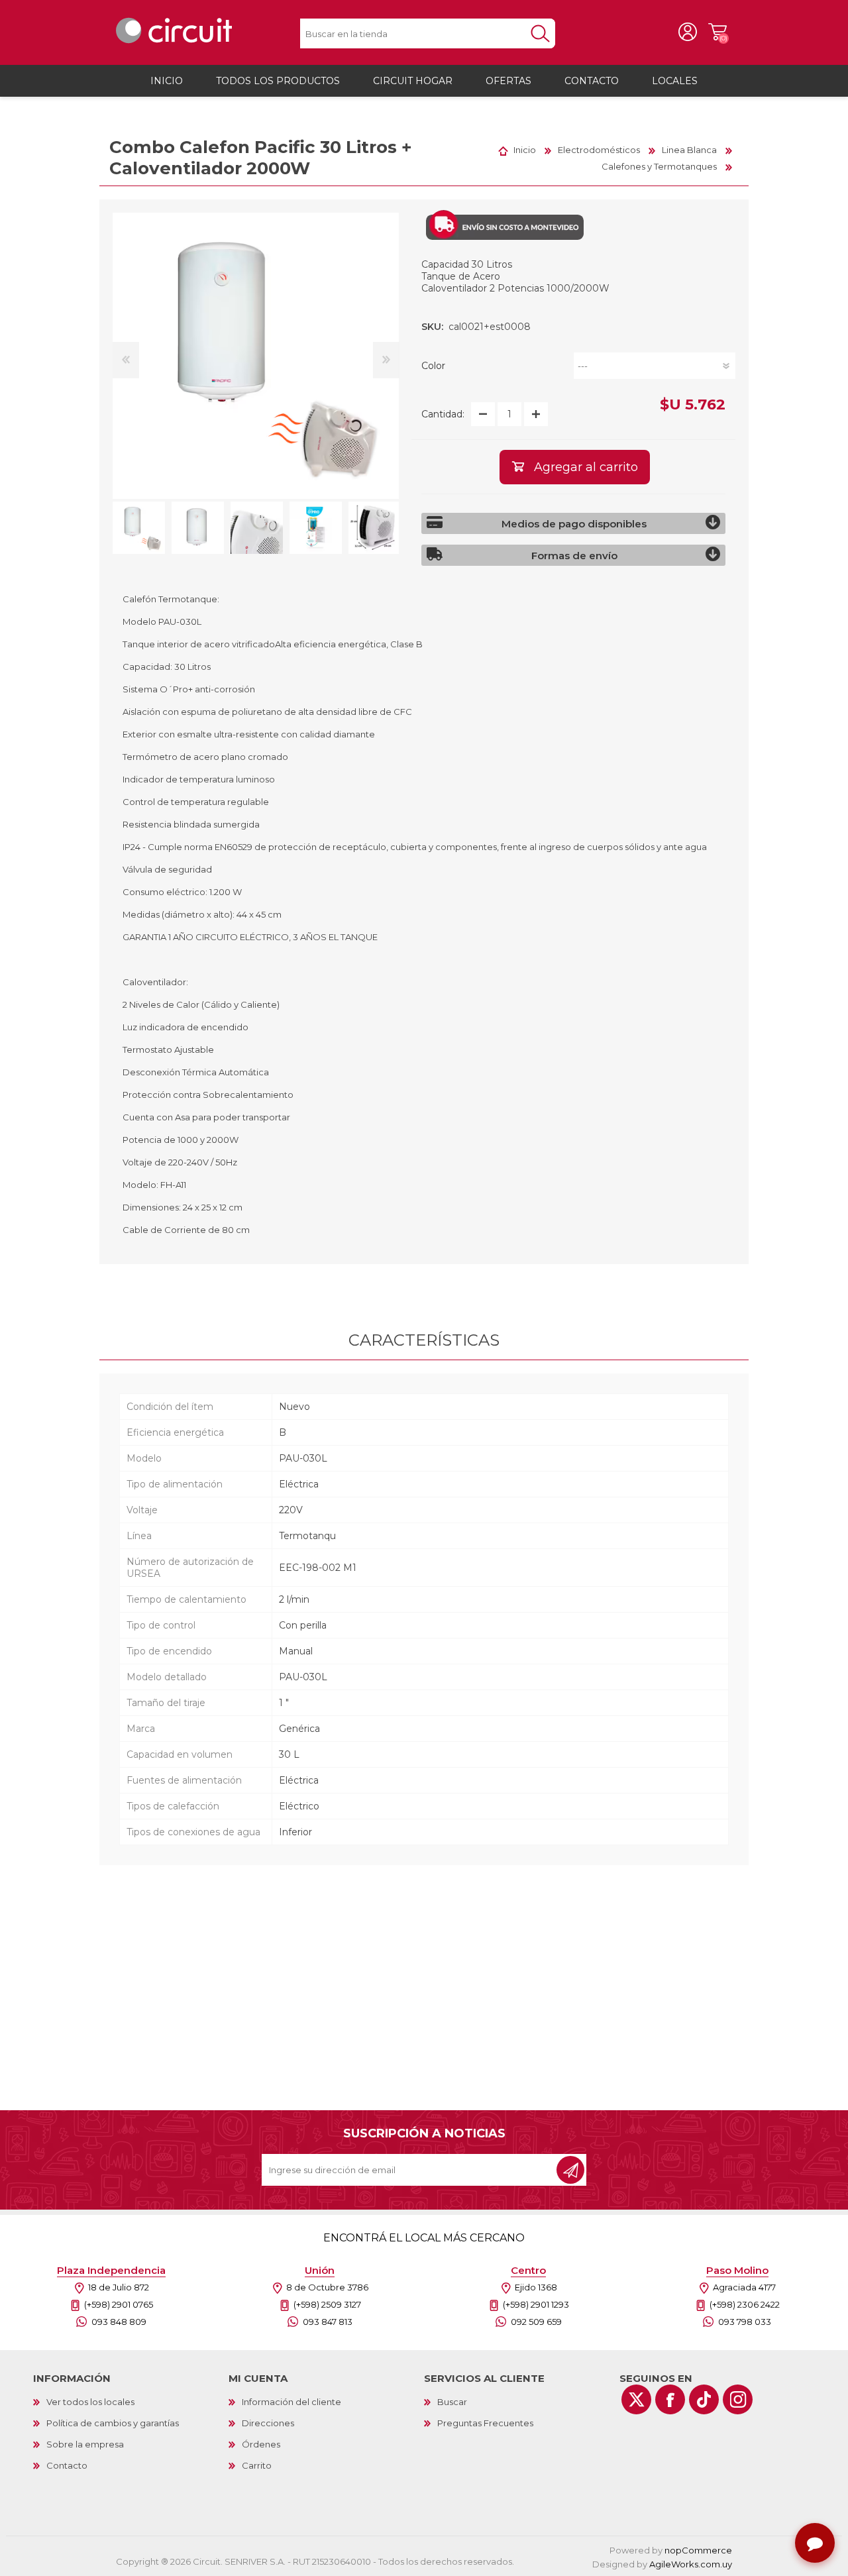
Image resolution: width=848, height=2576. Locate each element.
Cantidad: (443, 414)
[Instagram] (738, 2399)
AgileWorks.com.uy (691, 2564)
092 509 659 (536, 2322)
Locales (675, 81)
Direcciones (268, 2423)
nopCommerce (698, 2550)
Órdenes (261, 2444)
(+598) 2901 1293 (536, 2304)
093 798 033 (745, 2322)
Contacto (67, 2465)
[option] (139, 528)
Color (433, 366)
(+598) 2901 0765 (119, 2304)
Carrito (717, 32)
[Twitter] (636, 2399)
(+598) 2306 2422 (745, 2304)
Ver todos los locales (90, 2402)
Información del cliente (291, 2402)
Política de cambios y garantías (113, 2423)
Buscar (452, 2402)
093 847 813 (328, 2322)
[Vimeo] (704, 2399)
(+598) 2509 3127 (327, 2304)
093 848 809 (119, 2322)
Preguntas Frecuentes (485, 2423)
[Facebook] (670, 2399)
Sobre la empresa (85, 2444)
